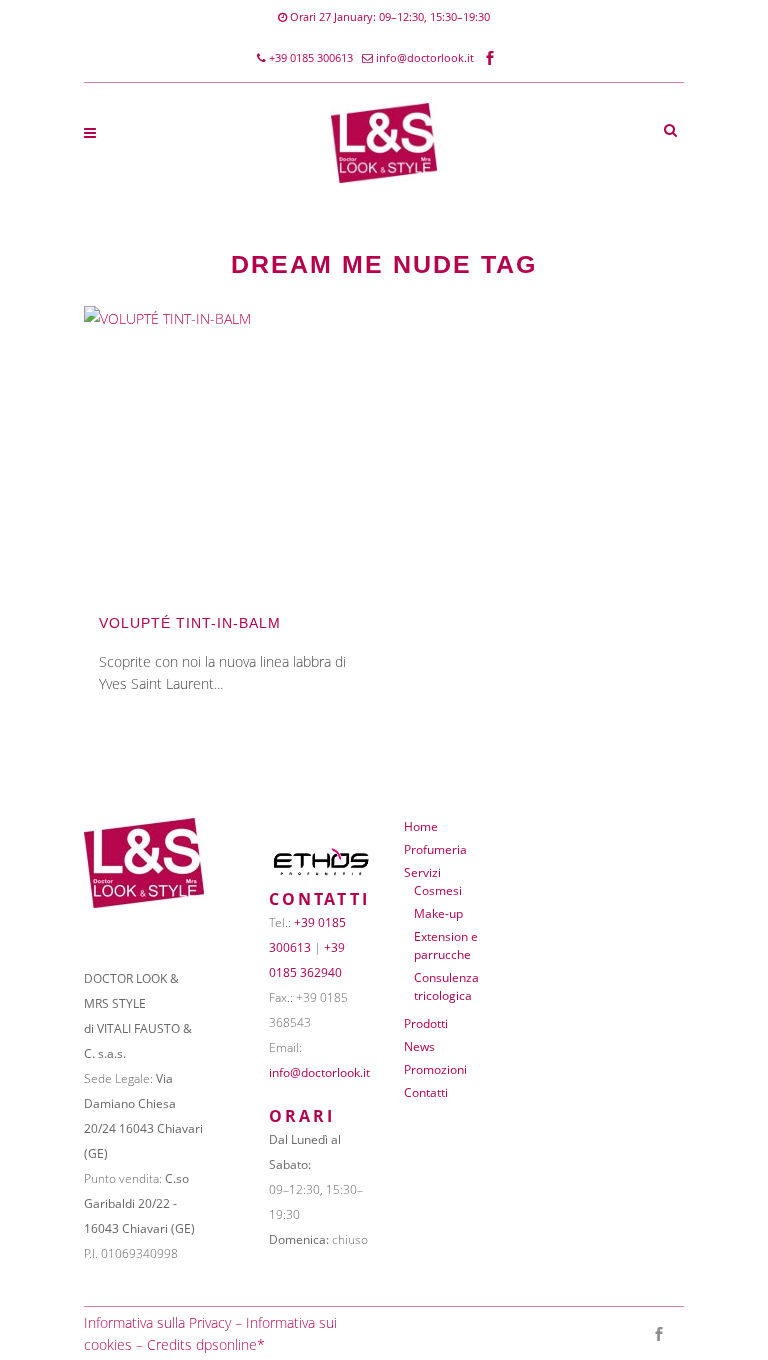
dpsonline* (230, 1344)
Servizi (422, 872)
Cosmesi (438, 890)
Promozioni (435, 1069)
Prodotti (426, 1023)
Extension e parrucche (446, 945)
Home (421, 826)
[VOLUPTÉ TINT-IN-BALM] (223, 445)
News (419, 1046)
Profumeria (435, 849)
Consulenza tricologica (446, 986)
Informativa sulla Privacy (157, 1322)
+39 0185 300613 (309, 57)
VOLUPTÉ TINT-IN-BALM (190, 623)
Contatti (426, 1092)
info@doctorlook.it (425, 57)
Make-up (438, 913)
